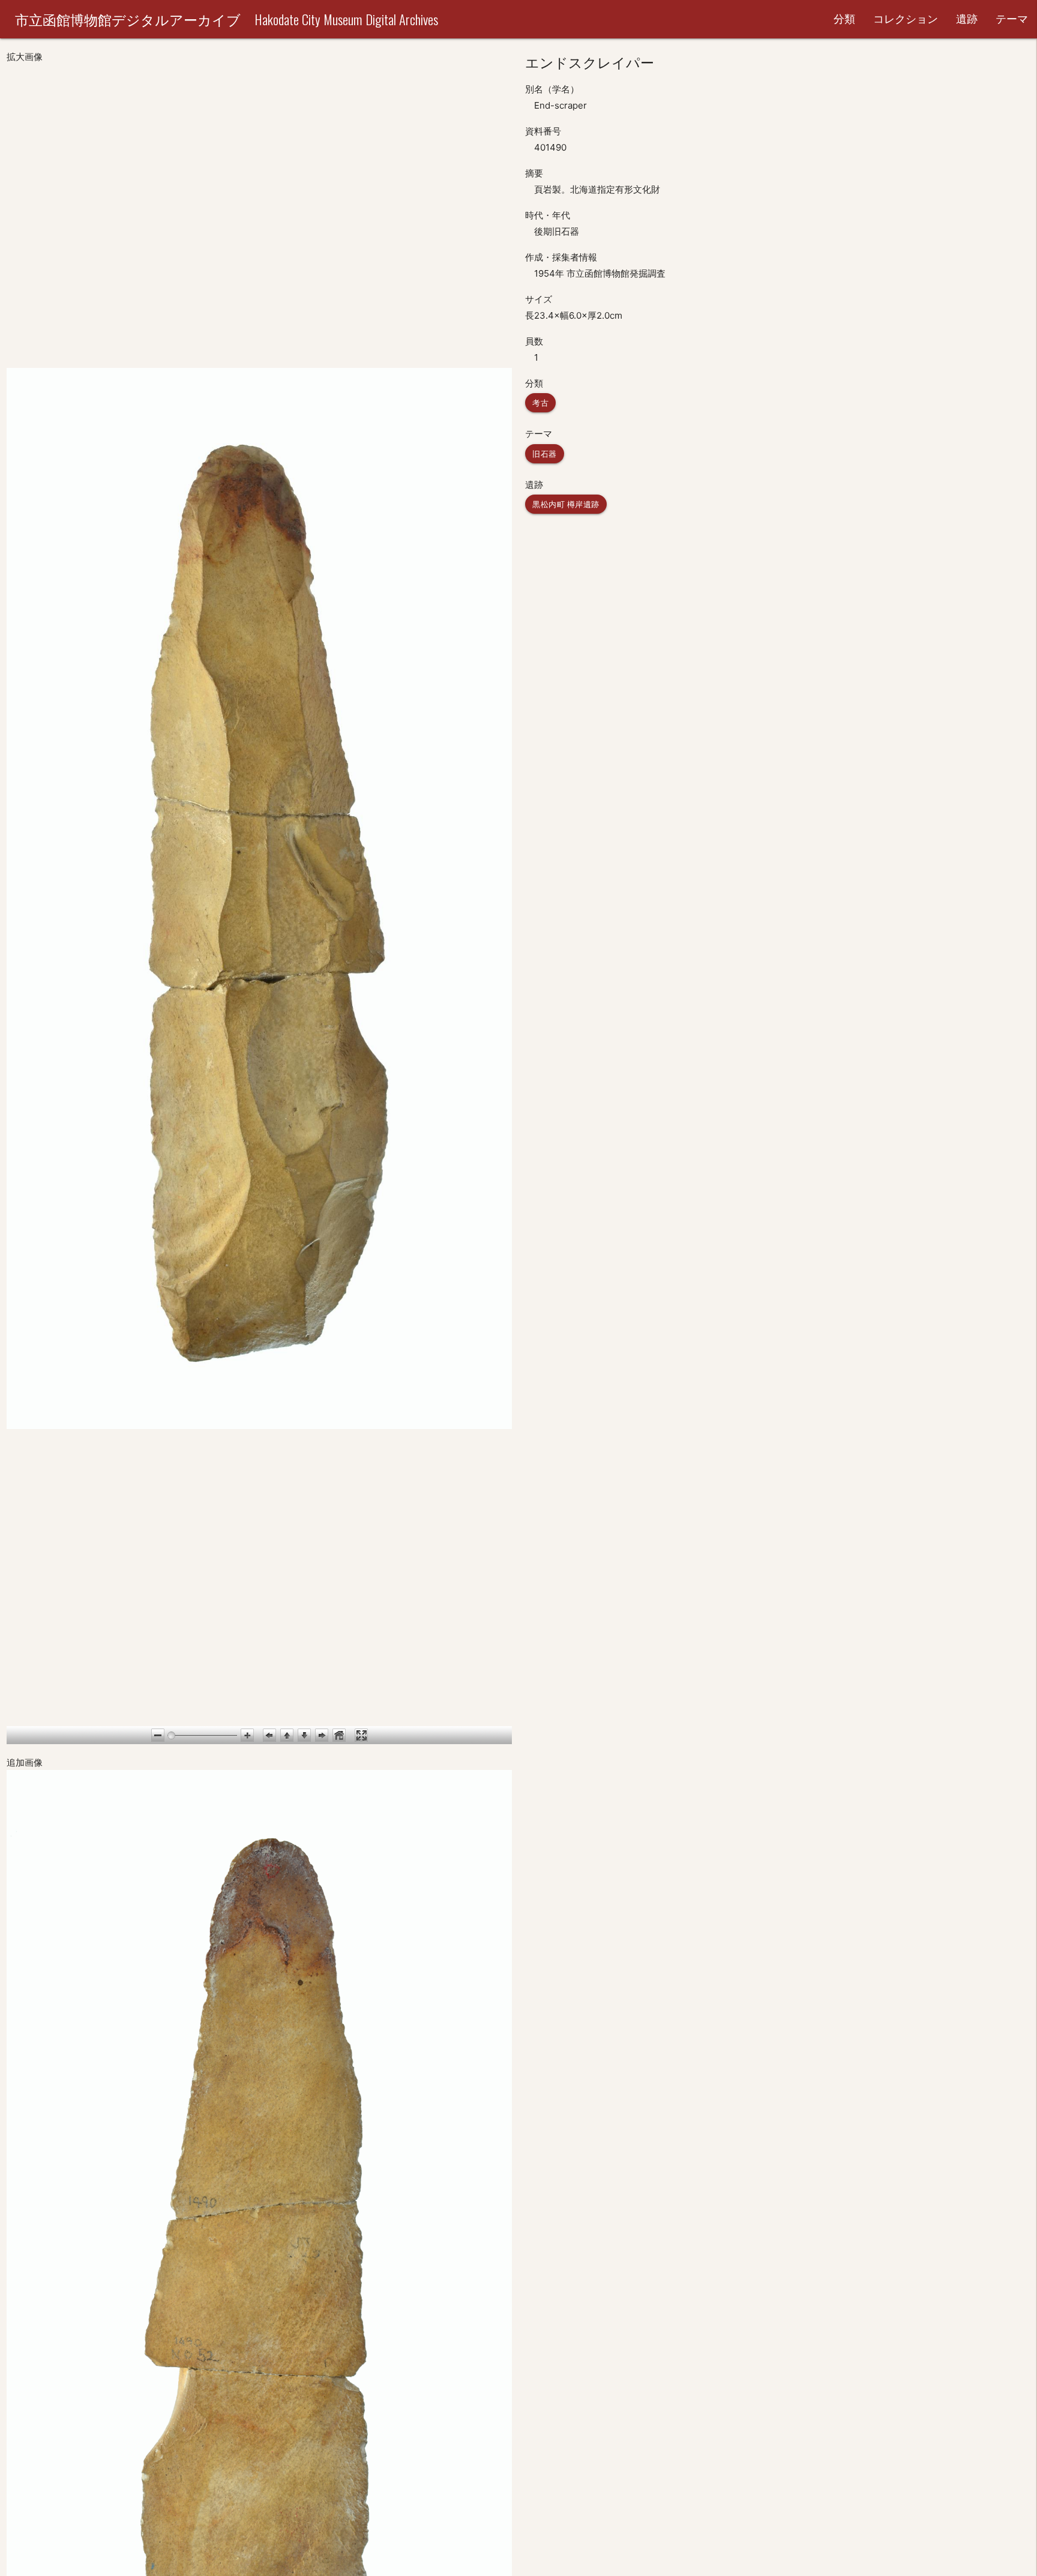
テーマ (1012, 19)
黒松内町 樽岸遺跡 (566, 504)
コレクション (906, 19)
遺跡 (967, 19)
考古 (540, 403)
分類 (844, 19)
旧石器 (545, 454)
